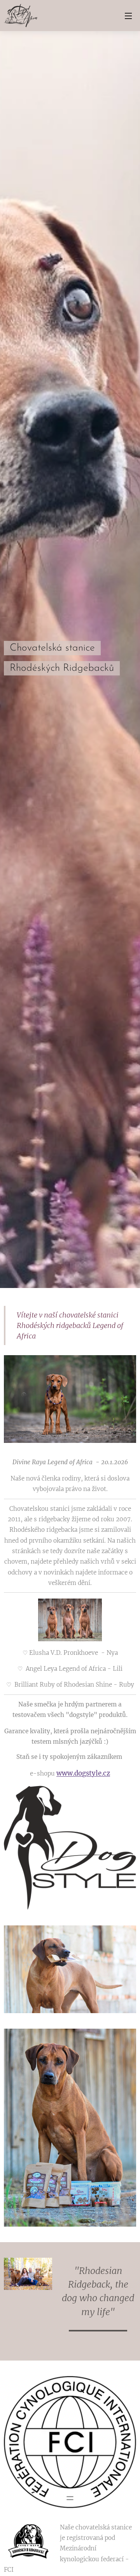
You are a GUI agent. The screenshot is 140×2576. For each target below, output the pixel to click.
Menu (128, 16)
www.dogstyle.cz (83, 1773)
